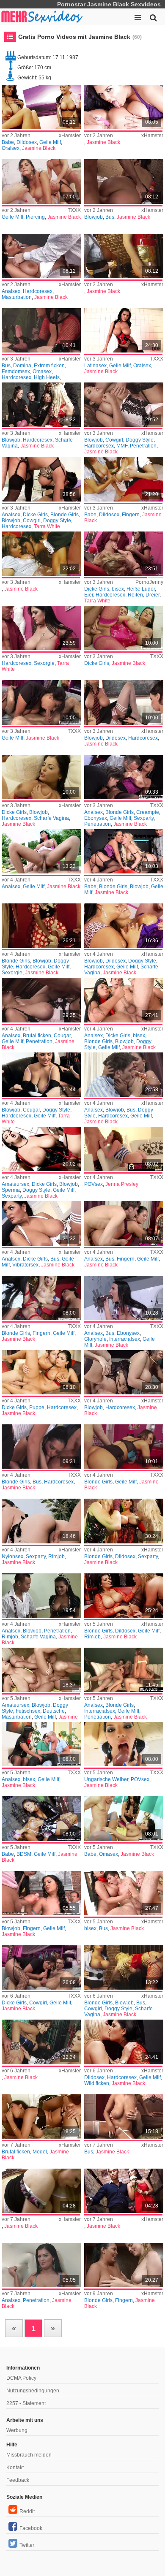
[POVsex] (124, 1149)
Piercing (35, 217)
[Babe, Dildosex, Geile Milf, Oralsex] (41, 107)
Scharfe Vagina (51, 818)
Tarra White (47, 526)
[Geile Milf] (41, 702)
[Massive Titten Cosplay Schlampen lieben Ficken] (124, 1372)
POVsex (93, 1184)
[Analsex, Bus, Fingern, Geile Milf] (124, 1223)
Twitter (27, 2545)
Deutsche (54, 1711)
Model (40, 2152)
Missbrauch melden (29, 2455)
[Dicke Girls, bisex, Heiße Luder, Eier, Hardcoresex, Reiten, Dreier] (124, 554)
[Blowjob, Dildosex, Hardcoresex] (124, 702)
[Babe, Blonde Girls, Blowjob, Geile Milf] (124, 851)
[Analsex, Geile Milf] (41, 851)
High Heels (47, 377)
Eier (89, 595)
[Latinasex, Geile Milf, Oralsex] (124, 330)
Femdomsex (16, 371)
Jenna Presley (122, 1184)
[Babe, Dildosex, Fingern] (124, 479)
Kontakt (15, 2468)
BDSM (24, 1854)
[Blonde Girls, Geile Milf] (124, 1447)
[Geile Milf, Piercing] (41, 181)
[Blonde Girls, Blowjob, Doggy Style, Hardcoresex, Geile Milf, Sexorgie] (41, 926)
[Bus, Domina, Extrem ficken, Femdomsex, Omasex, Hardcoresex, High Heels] (41, 330)
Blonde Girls (65, 515)
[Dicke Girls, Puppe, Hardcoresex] (41, 1372)
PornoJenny (149, 582)
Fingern (131, 515)
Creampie (148, 812)
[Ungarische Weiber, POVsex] (124, 1744)
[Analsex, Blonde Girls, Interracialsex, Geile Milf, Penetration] (124, 1670)
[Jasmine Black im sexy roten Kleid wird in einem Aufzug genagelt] (124, 2191)
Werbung (17, 2430)
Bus (110, 217)
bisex (118, 589)
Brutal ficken (37, 1036)
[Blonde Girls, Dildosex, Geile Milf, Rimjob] (124, 1596)
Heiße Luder (141, 589)
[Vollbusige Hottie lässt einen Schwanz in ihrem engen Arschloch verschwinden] (41, 1223)
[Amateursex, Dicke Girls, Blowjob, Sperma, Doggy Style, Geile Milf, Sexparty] (41, 1149)
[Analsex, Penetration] (41, 2265)
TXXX (74, 210)
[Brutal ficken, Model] (41, 2116)
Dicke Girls (35, 515)
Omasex (42, 371)
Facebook (31, 2528)
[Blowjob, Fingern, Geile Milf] (41, 1893)
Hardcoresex (38, 291)
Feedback (18, 2480)
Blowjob (93, 217)
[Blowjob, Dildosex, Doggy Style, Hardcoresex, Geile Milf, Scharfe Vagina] (124, 926)
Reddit (27, 2511)
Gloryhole (95, 1339)
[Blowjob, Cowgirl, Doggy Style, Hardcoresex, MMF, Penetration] (124, 405)
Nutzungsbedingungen (33, 2391)
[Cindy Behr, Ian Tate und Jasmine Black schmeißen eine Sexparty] (124, 777)
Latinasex (95, 366)
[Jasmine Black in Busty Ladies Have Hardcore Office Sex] (41, 1447)
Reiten (135, 595)
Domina (22, 366)
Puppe (37, 1407)
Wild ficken (97, 2083)
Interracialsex (125, 1339)
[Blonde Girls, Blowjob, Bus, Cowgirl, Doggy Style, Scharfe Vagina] (124, 1967)
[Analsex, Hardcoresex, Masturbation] (41, 256)
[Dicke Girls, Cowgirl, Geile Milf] (41, 1967)
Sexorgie (44, 663)
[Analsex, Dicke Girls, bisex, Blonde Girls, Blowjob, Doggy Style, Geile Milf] (124, 1000)
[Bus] (124, 2116)
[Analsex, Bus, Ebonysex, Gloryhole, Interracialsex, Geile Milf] (124, 1298)
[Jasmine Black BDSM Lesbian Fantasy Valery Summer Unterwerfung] (41, 1818)
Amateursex (15, 1184)
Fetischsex (28, 1711)
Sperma (11, 1190)
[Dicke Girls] (124, 628)
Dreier (153, 595)
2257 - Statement (26, 2403)
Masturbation (17, 297)
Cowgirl (114, 440)
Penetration (143, 446)
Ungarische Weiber (106, 1779)
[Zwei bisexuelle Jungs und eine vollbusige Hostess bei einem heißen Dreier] (124, 1893)
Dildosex (27, 142)
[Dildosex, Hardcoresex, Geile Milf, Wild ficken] (124, 2042)
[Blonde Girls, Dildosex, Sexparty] (124, 1521)
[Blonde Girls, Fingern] (124, 2265)
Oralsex (11, 148)
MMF (122, 446)
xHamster (70, 136)
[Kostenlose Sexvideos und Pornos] (42, 17)
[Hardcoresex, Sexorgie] (41, 628)
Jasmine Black (39, 148)
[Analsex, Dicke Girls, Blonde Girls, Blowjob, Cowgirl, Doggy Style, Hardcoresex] (41, 479)
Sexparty (144, 818)
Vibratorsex (25, 1265)
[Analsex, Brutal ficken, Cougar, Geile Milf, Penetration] (41, 1000)
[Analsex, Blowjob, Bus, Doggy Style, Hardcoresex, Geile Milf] (124, 1075)
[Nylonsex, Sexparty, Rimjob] (41, 1521)
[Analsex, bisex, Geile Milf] (41, 1744)
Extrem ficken (49, 366)
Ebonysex (96, 818)
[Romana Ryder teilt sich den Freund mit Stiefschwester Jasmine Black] (124, 1818)
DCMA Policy (21, 2378)
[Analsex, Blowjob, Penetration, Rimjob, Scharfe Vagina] (41, 1596)
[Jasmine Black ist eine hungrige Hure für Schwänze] (41, 777)
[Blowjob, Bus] (124, 181)
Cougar (62, 1036)
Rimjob (56, 1556)
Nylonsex (12, 1556)
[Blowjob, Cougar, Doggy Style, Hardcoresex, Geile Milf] (41, 1075)
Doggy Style (140, 440)
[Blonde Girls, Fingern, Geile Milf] (41, 1298)
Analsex (11, 291)
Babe (8, 142)
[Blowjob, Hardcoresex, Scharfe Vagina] (41, 405)
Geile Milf (50, 142)
